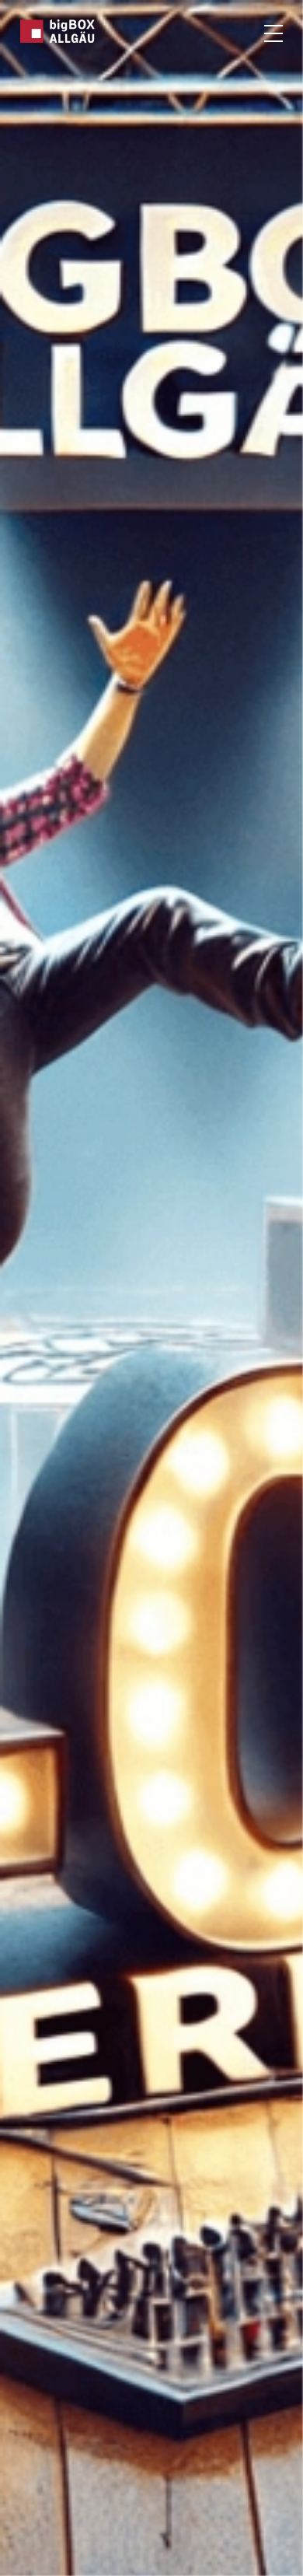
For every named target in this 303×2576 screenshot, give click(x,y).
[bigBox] (58, 31)
